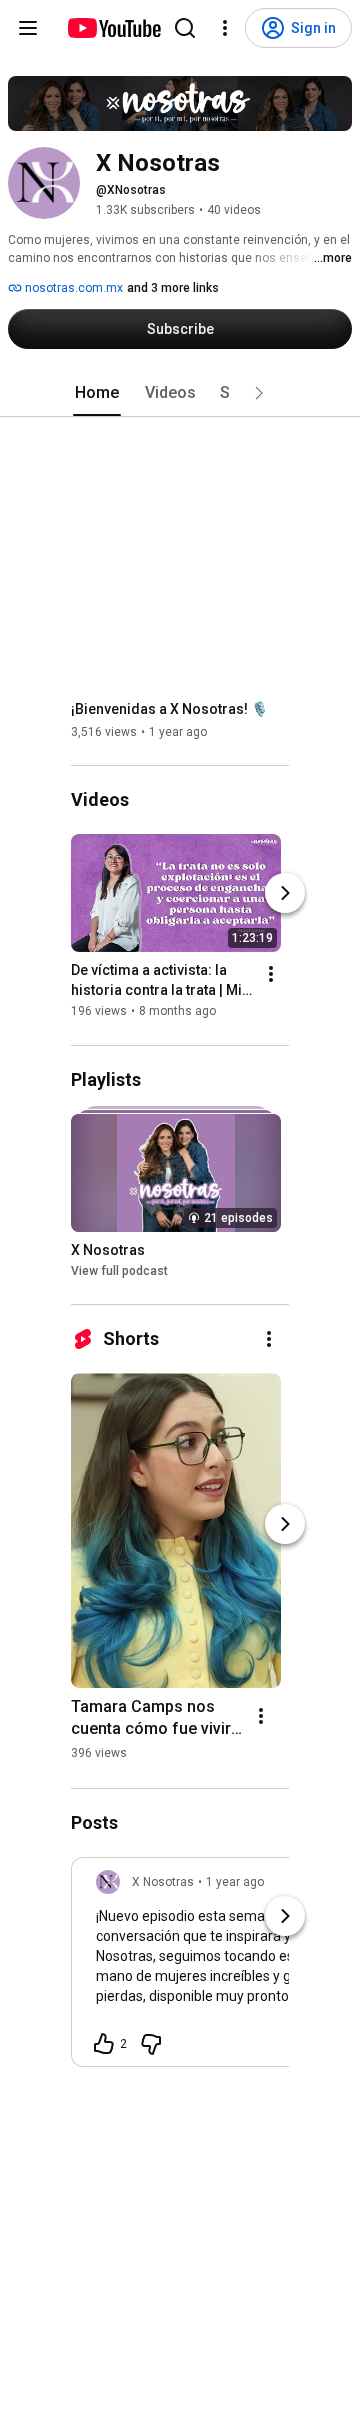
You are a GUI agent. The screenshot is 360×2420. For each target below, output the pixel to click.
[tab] (97, 393)
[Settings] (225, 28)
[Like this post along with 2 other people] (104, 2044)
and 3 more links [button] (173, 288)
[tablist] (180, 393)
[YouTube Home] (113, 28)
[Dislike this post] (151, 2044)
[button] (259, 393)
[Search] (185, 28)
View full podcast (119, 1271)
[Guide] (28, 28)
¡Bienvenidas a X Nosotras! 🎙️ (169, 709)
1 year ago (235, 1882)
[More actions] (271, 975)
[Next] (285, 894)
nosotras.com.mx (72, 288)
